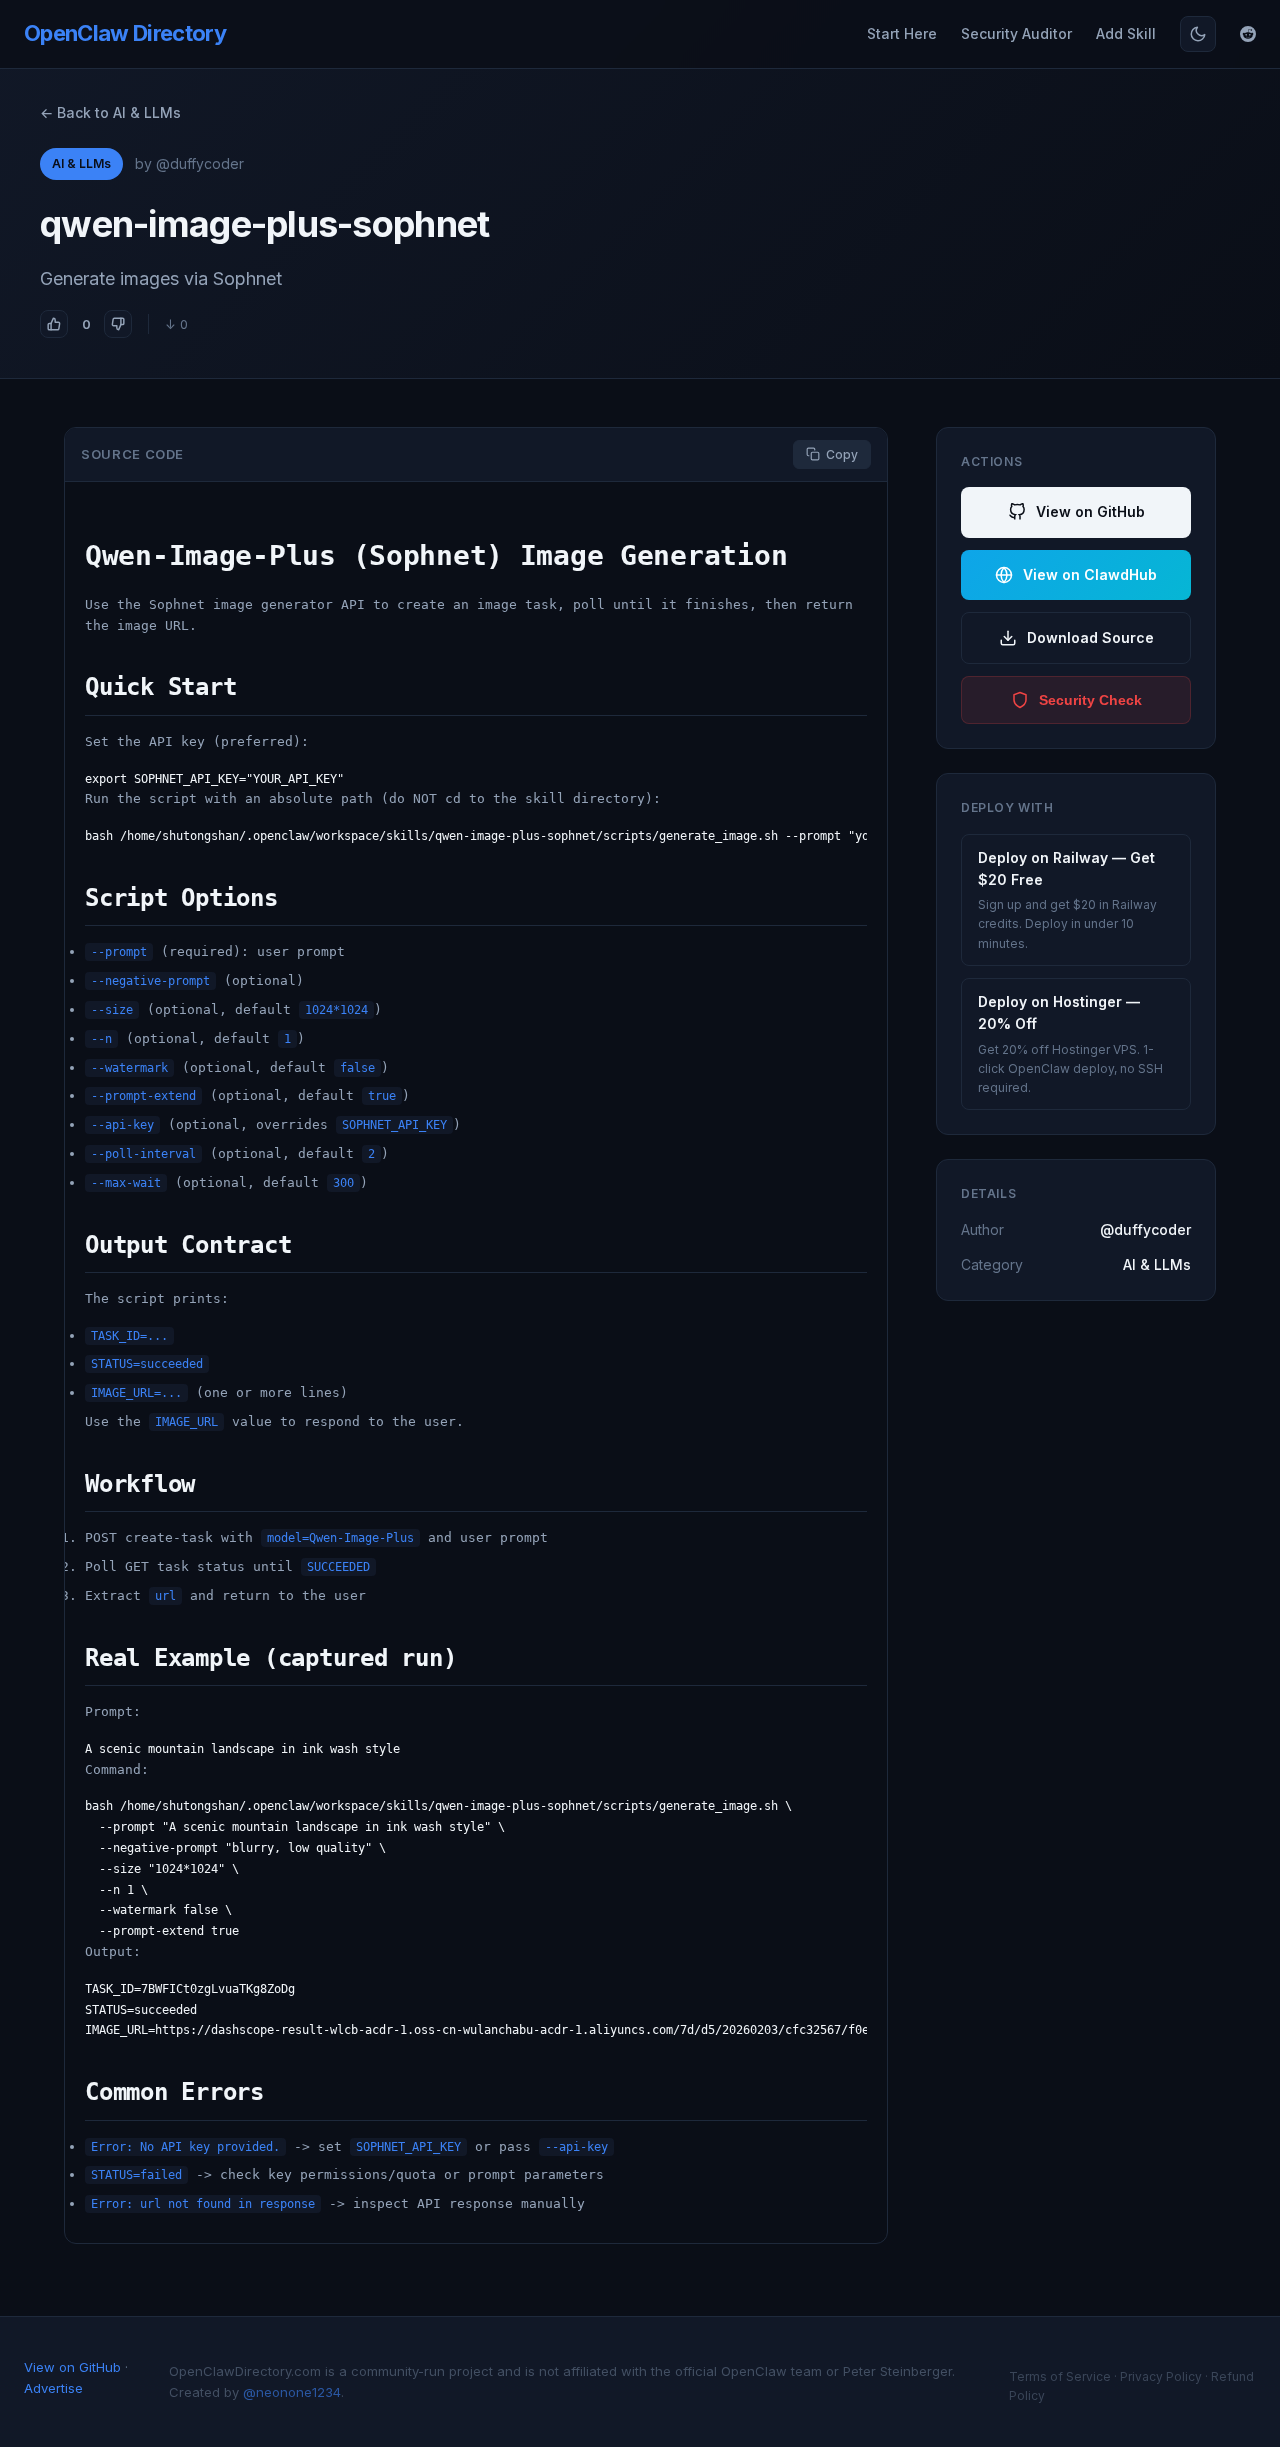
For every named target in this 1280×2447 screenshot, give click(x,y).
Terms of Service (1060, 2376)
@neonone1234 (292, 2392)
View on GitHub (1090, 511)
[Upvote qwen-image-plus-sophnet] (54, 324)
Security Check (1090, 700)
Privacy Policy (1161, 2376)
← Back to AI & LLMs (110, 112)
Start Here (902, 33)
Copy (842, 454)
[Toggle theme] (1198, 34)
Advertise (53, 2388)
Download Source (1090, 637)
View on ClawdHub (1090, 574)
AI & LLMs (81, 163)
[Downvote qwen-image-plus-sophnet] (118, 324)
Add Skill (1126, 33)
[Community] (1248, 34)
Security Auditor (1016, 33)
